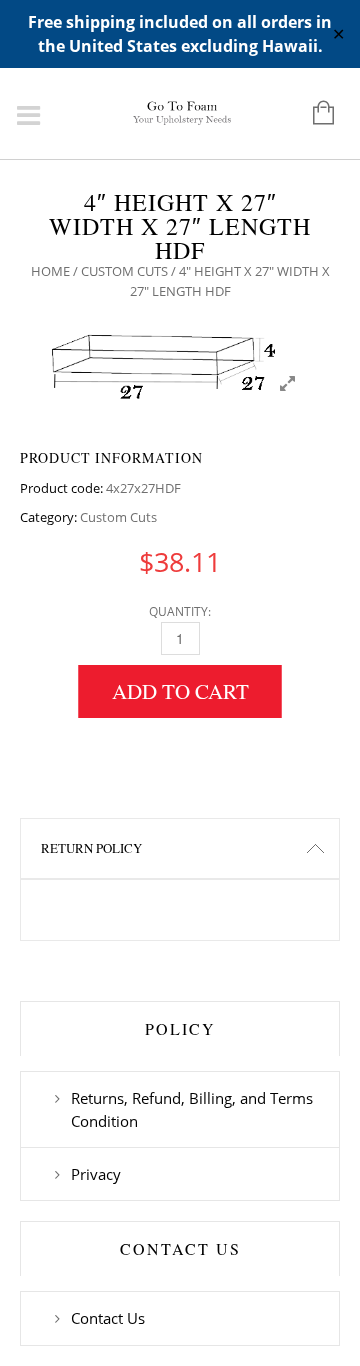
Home (50, 271)
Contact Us (108, 1318)
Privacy (96, 1174)
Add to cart (180, 691)
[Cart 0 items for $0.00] (313, 114)
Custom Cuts (124, 271)
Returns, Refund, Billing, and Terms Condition (192, 1109)
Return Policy (91, 848)
